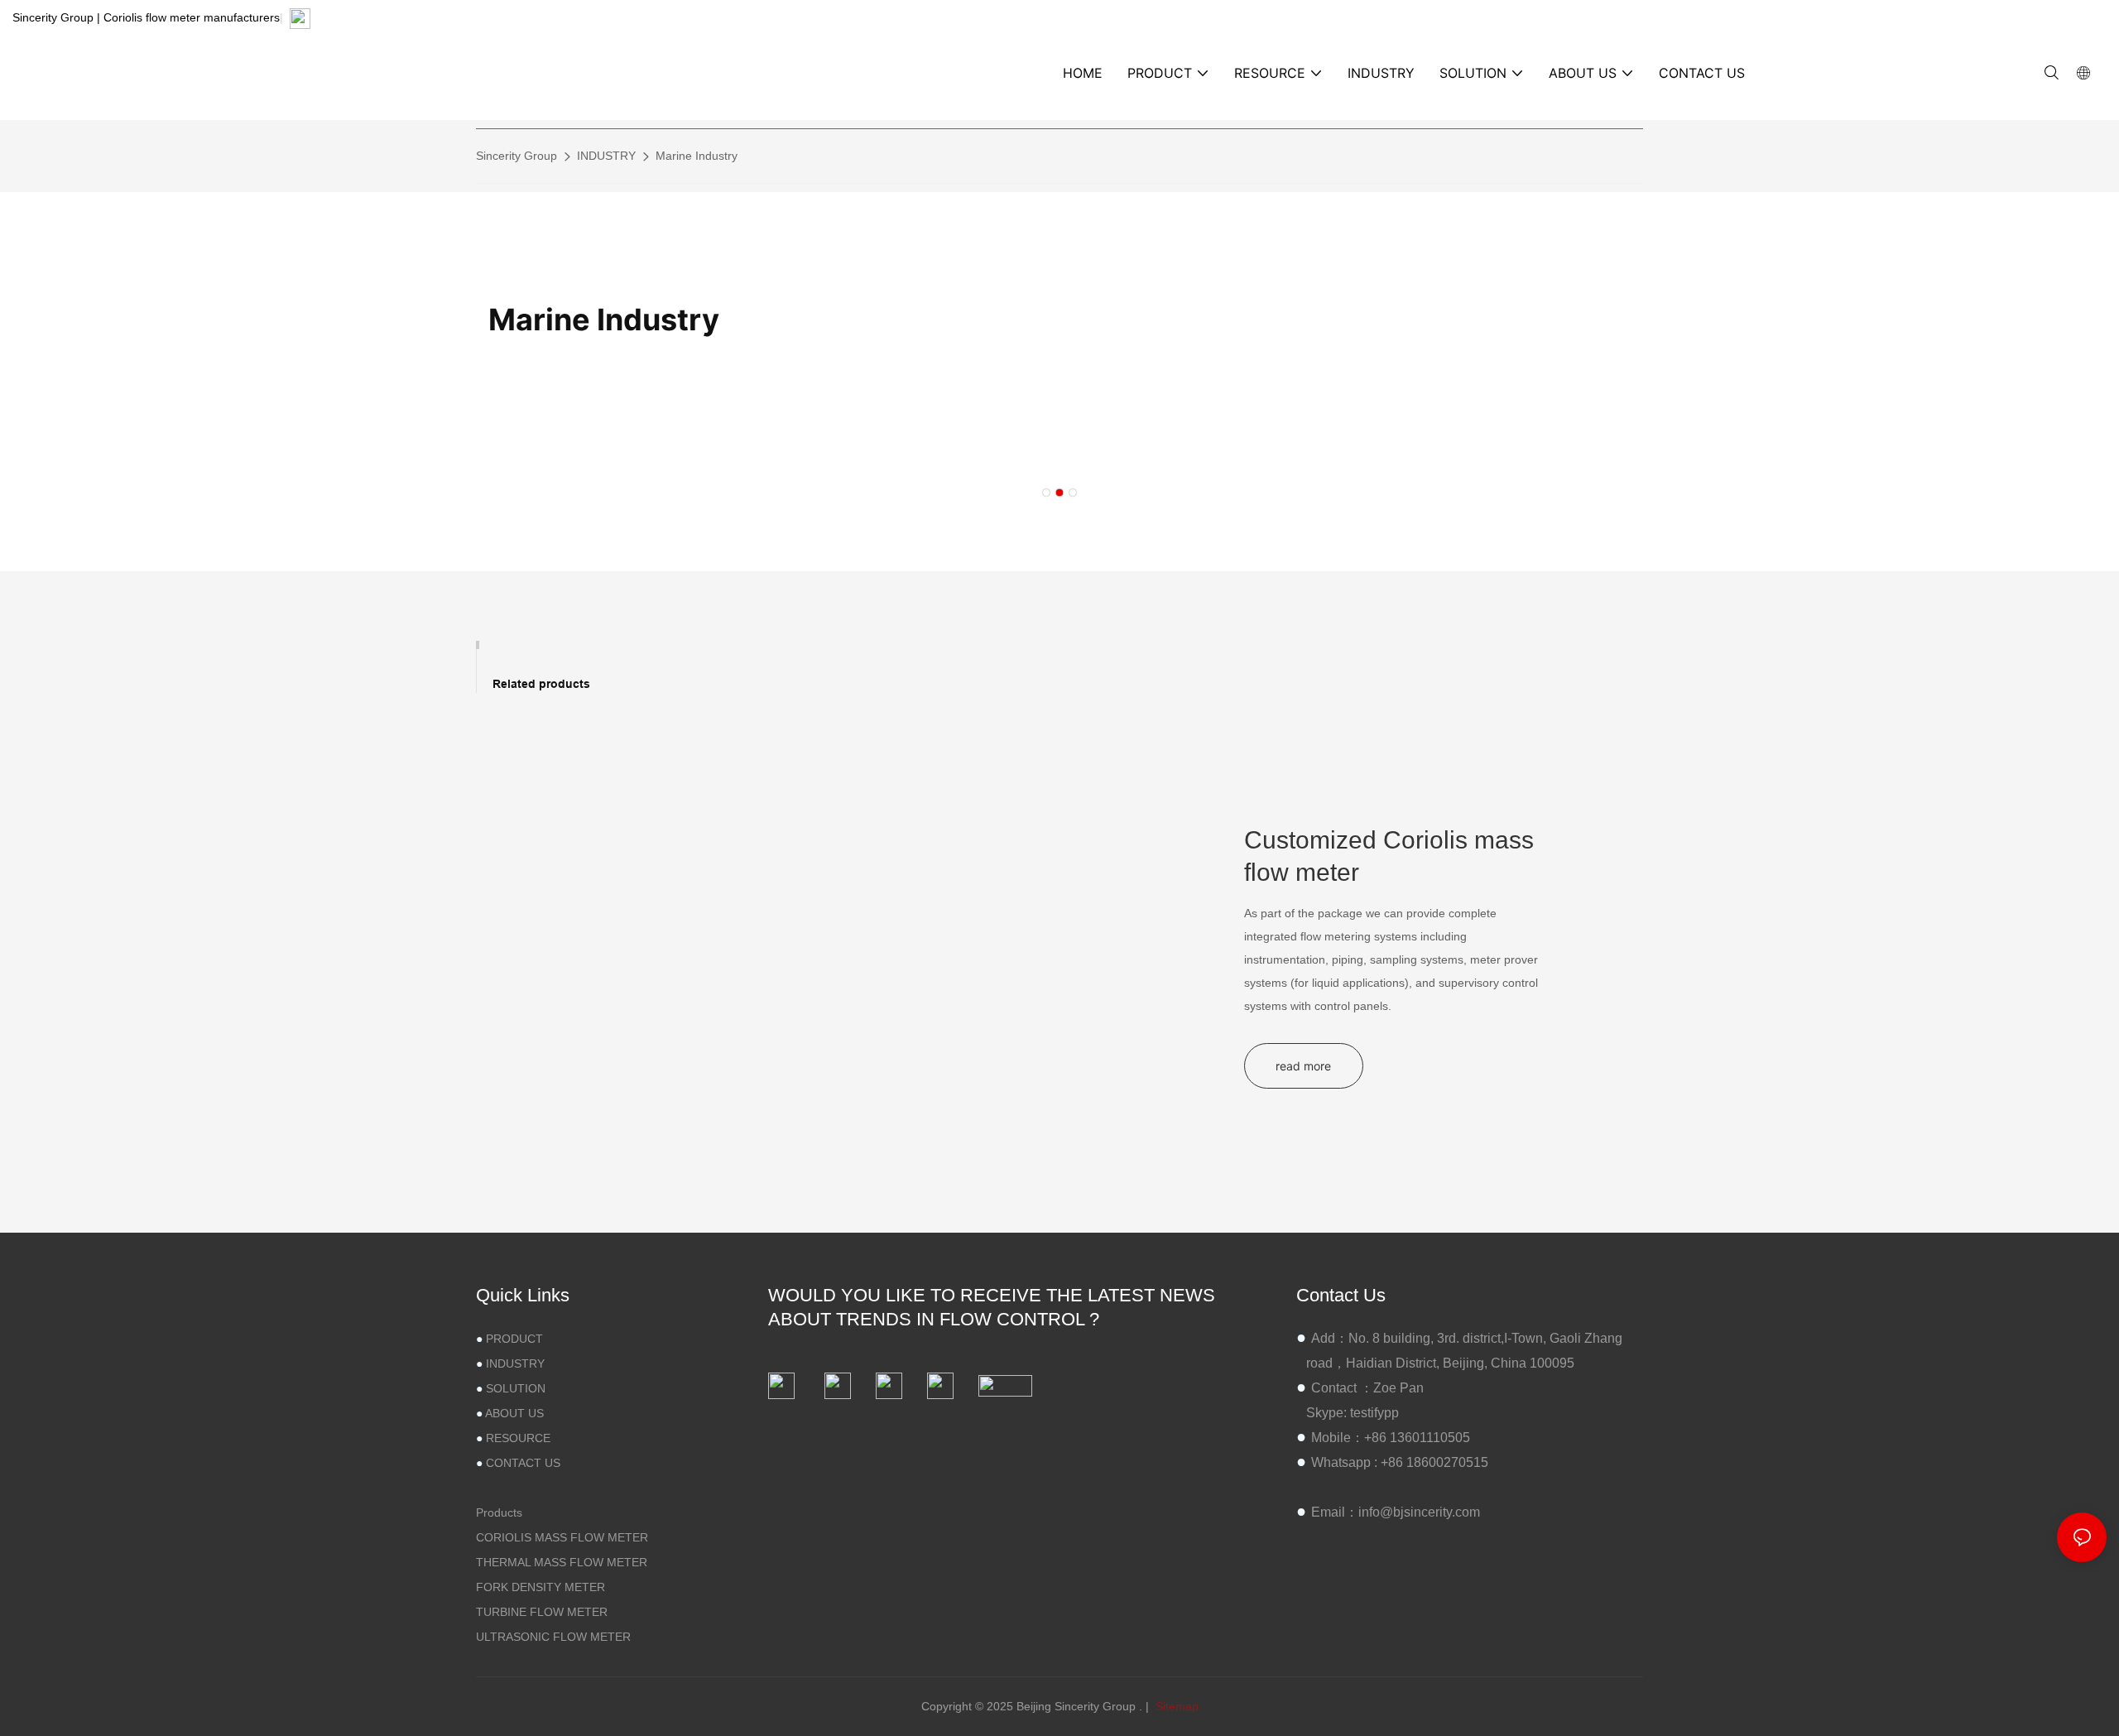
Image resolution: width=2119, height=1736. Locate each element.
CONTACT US (523, 1462)
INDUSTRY (606, 156)
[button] (1046, 493)
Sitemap (1175, 1706)
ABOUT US (514, 1412)
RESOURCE (518, 1437)
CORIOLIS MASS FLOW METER (562, 1536)
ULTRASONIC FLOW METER (553, 1636)
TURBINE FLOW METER (542, 1611)
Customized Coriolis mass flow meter (1389, 856)
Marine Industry (697, 156)
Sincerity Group (517, 156)
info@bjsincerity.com (1419, 1511)
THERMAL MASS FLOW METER (562, 1561)
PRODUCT (514, 1338)
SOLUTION (516, 1387)
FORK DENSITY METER (541, 1586)
